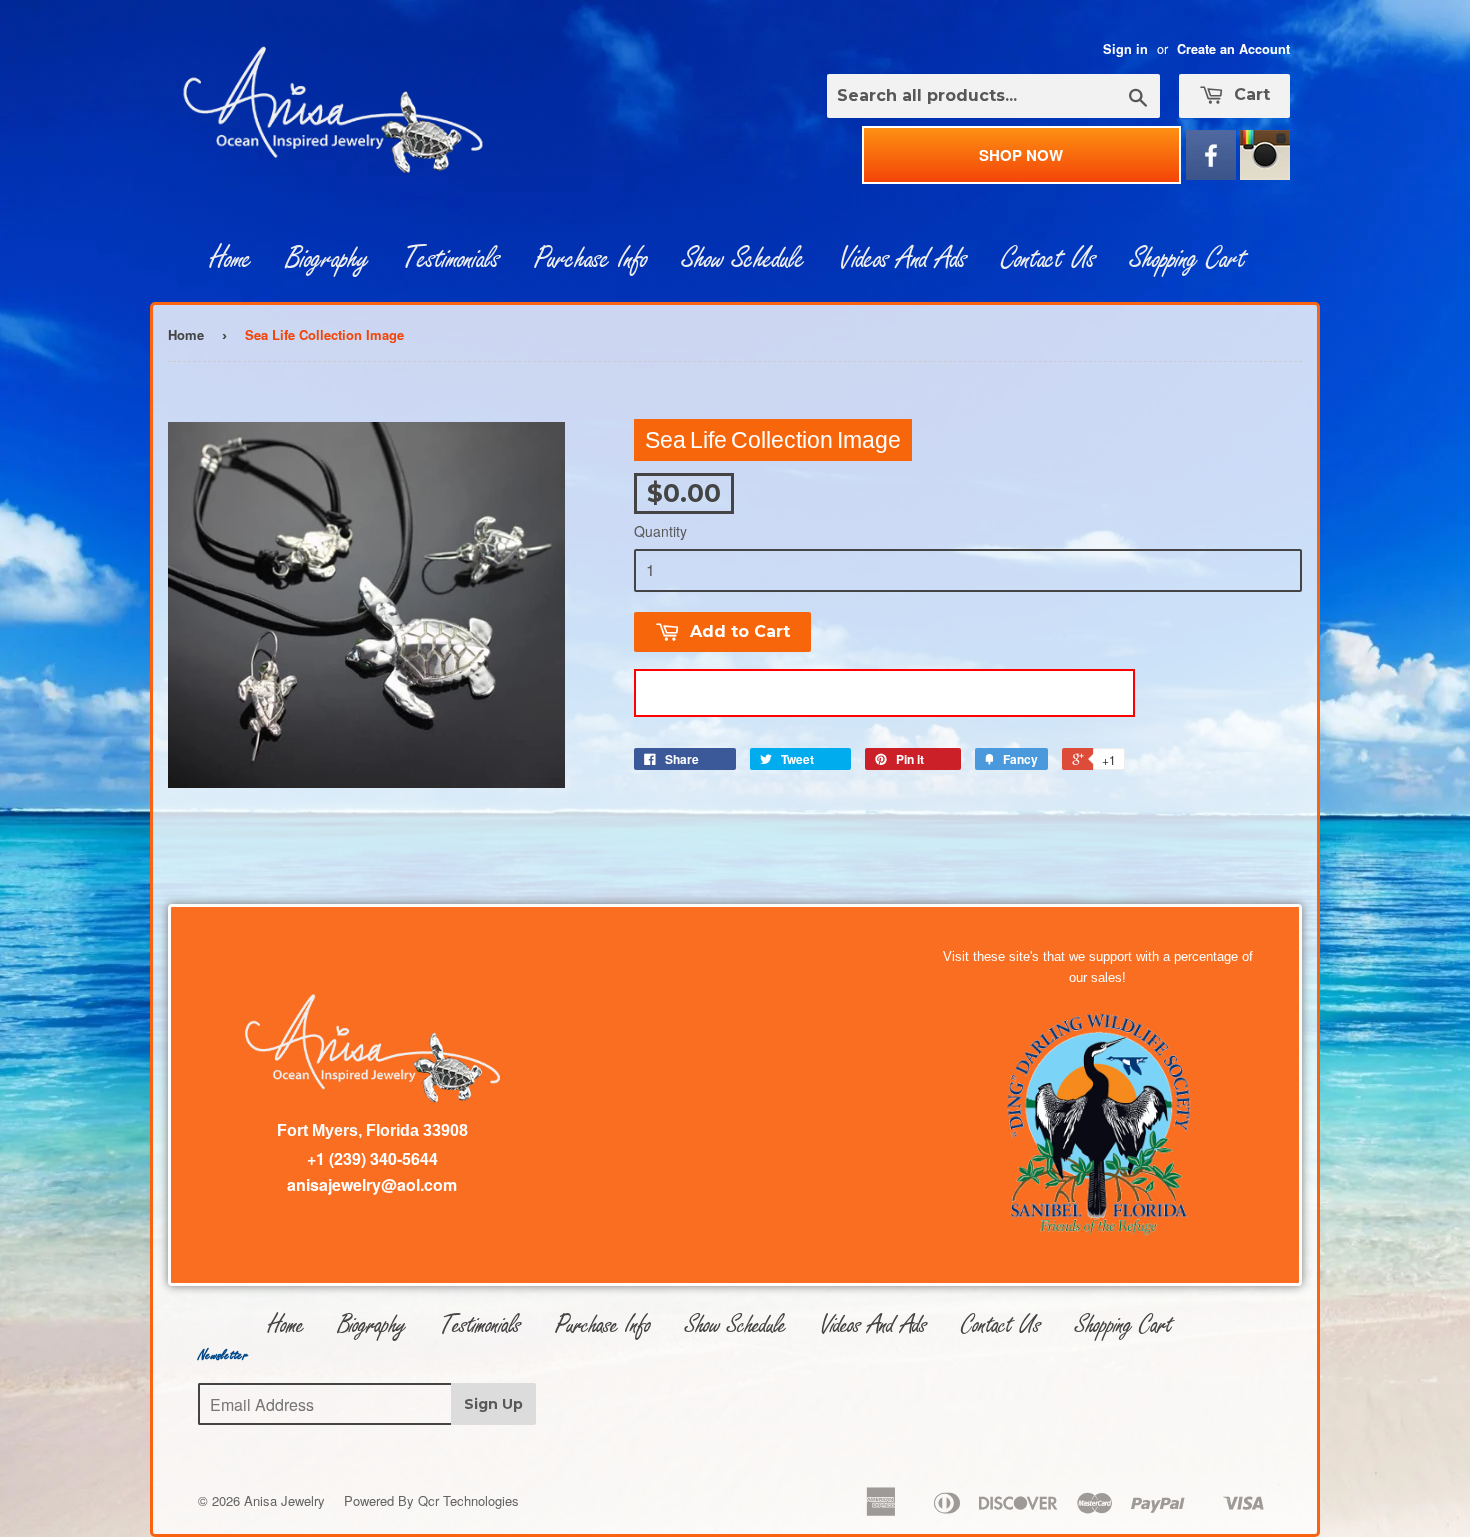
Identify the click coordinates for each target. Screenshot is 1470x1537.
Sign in (1125, 49)
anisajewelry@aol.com (372, 1184)
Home (231, 259)
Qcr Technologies (468, 1500)
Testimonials (451, 259)
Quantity (660, 531)
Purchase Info (591, 259)
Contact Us (1048, 259)
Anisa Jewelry (284, 1500)
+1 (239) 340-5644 (372, 1158)
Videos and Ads (903, 259)
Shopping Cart (1188, 259)
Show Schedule (743, 259)
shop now (1021, 155)
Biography (327, 259)
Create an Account (1233, 49)
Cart (1249, 94)
